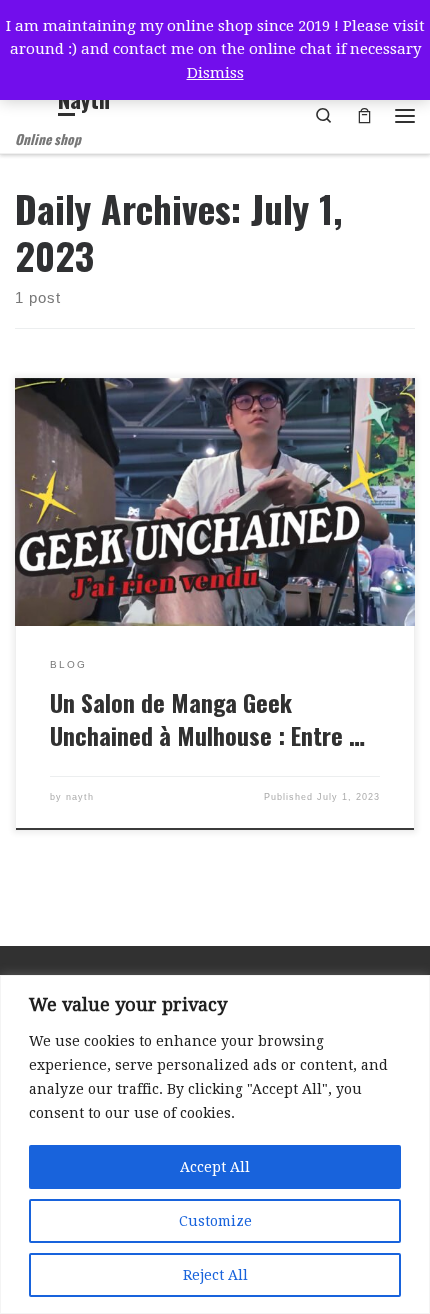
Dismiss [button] (215, 73)
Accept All (215, 1167)
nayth (80, 797)
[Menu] (405, 116)
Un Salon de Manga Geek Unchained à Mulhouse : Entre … (207, 719)
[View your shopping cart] (364, 115)
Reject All (215, 1275)
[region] (215, 1144)
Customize (215, 1221)
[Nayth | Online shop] (33, 102)
